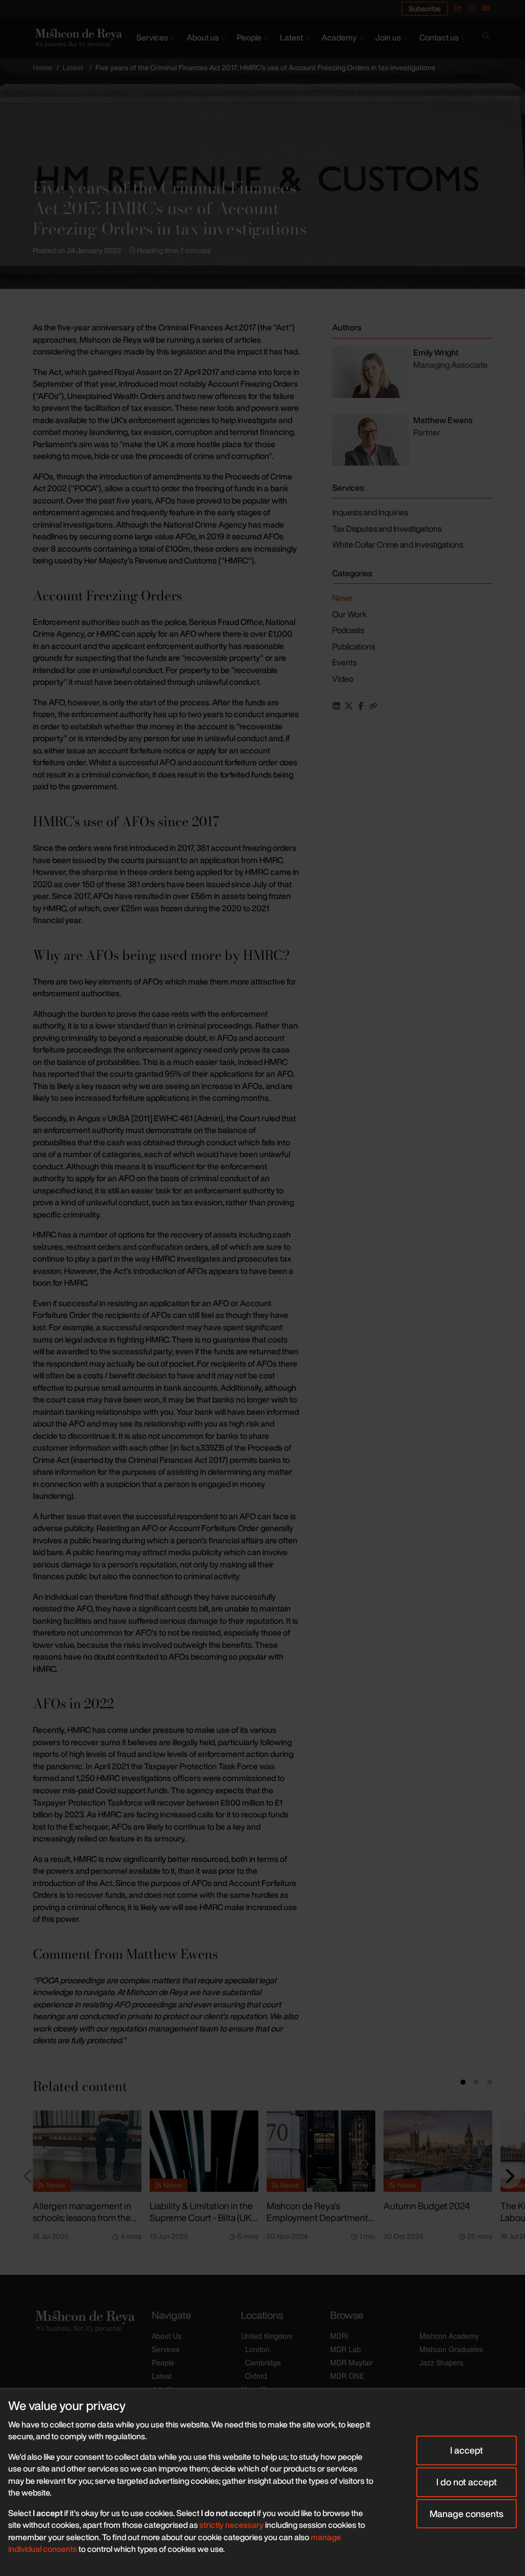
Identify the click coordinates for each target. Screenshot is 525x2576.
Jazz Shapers (441, 2362)
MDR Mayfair (351, 2362)
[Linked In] (458, 8)
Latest (291, 37)
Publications (354, 646)
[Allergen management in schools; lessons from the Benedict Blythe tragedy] (87, 2151)
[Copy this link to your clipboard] (373, 706)
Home (43, 67)
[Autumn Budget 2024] (438, 2151)
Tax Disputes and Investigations (387, 529)
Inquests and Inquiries (370, 512)
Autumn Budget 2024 (427, 2206)
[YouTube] (486, 8)
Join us (388, 37)
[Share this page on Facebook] (361, 706)
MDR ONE (347, 2376)
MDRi (339, 2336)
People (249, 37)
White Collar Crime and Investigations (398, 544)
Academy (339, 37)
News (342, 598)
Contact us (439, 37)
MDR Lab (346, 2349)
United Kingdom (267, 2336)
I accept (467, 2450)
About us (203, 37)
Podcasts (348, 630)
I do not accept (467, 2482)
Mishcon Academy (449, 2336)
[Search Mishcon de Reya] (486, 38)
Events (344, 662)
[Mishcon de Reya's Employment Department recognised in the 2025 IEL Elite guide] (321, 2151)
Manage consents (467, 2514)
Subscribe (425, 8)
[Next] (509, 2176)
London (257, 2349)
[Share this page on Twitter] (349, 706)
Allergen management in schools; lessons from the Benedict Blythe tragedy (82, 2217)
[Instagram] (472, 8)
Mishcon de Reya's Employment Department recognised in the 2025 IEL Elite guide (319, 2223)
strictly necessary (231, 2525)
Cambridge (263, 2362)
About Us (167, 2336)
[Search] (486, 38)
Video (343, 679)
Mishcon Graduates (451, 2349)
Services (152, 37)
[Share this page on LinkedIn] (336, 706)
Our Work (349, 614)
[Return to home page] (78, 38)
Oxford (256, 2376)
